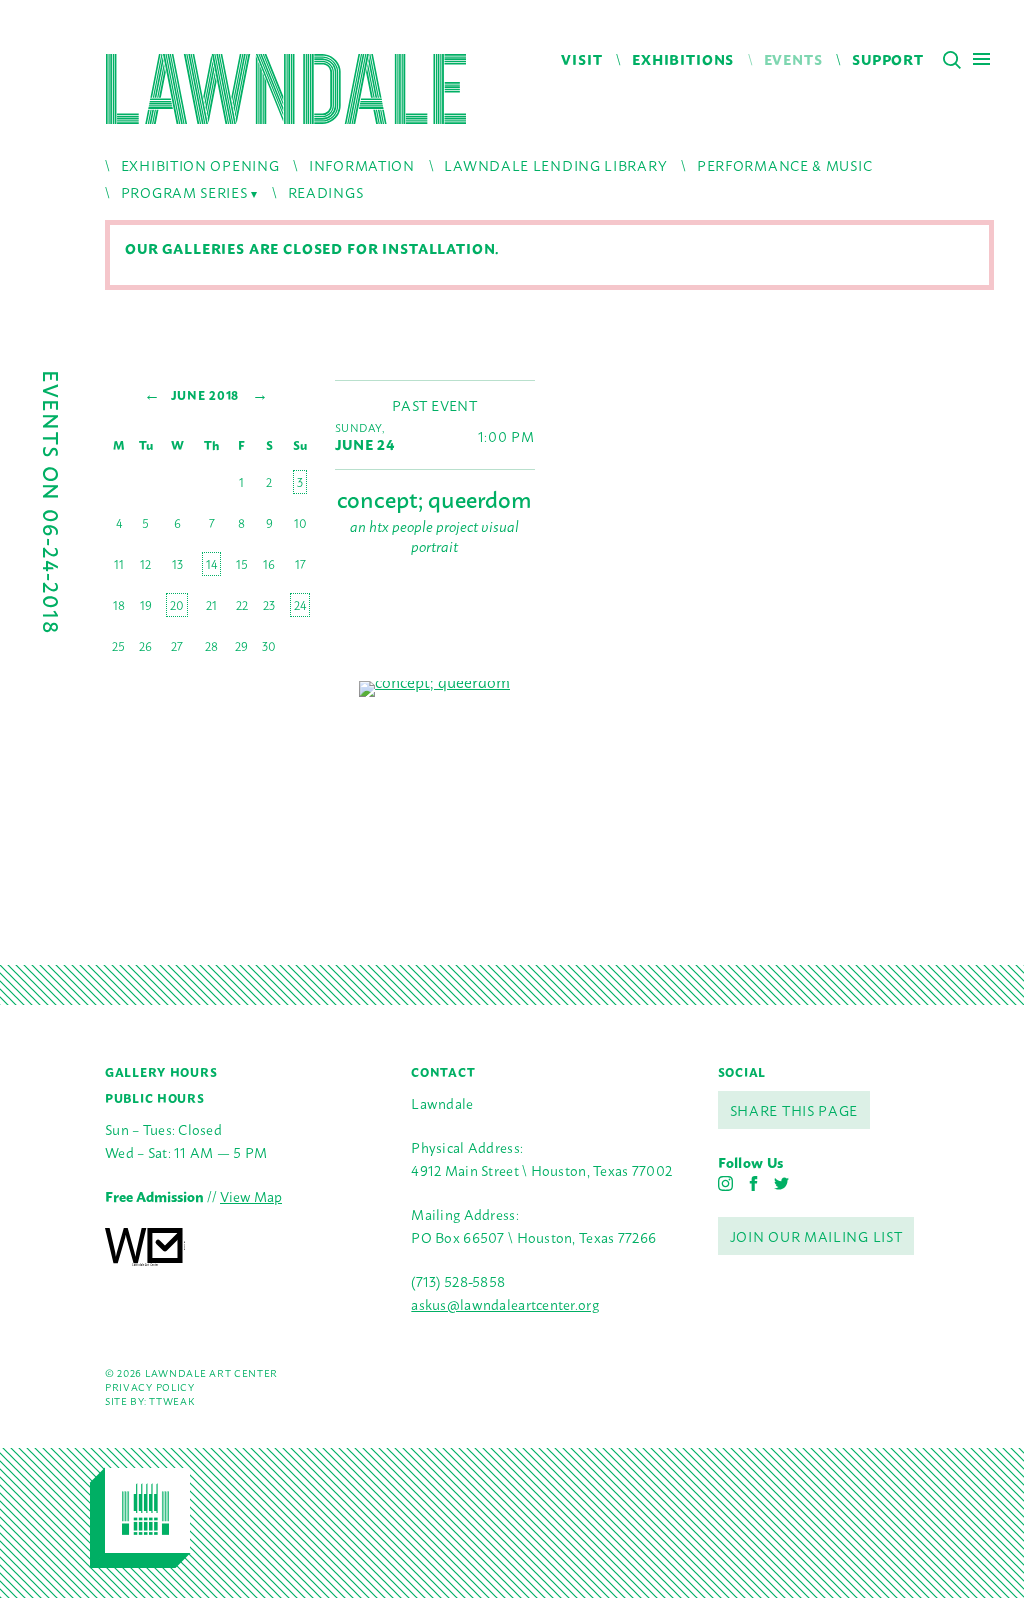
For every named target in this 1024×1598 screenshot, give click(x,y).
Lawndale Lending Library (555, 164)
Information (362, 164)
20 (177, 605)
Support (888, 58)
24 (300, 605)
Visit (581, 58)
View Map (251, 1195)
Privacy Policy (150, 1386)
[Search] (952, 60)
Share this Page (794, 1109)
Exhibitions (683, 58)
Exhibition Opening (200, 164)
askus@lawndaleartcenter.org (505, 1303)
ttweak (171, 1400)
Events (793, 58)
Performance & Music (784, 164)
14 (211, 564)
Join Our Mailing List (816, 1235)
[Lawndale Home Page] (286, 89)
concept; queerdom (434, 498)
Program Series (184, 191)
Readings (326, 191)
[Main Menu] (981, 58)
